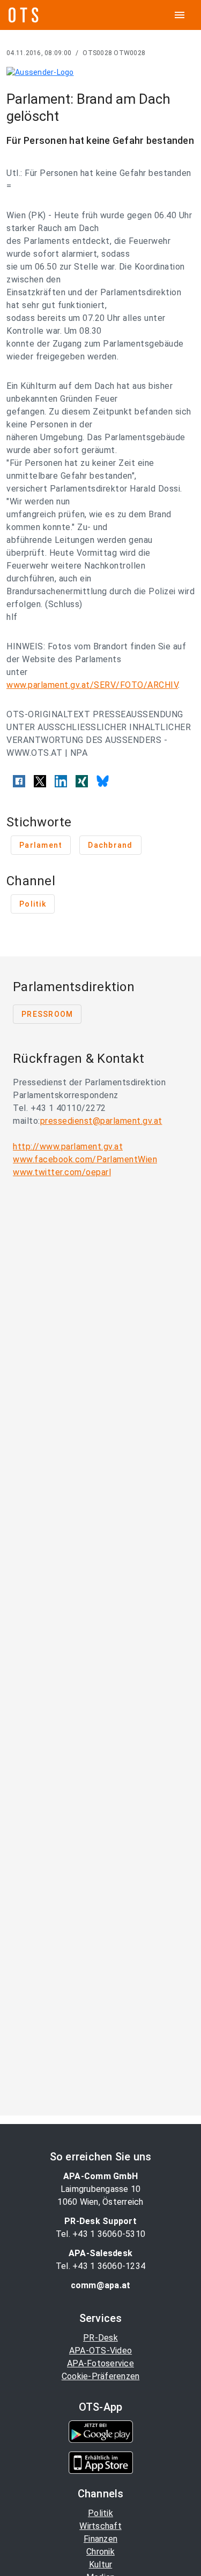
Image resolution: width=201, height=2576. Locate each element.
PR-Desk (100, 2338)
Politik (100, 2513)
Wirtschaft (100, 2526)
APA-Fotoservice (100, 2363)
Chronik (100, 2552)
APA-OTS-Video (100, 2351)
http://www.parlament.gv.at (68, 1147)
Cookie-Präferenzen (101, 2376)
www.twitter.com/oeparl (62, 1172)
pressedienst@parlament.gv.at (101, 1121)
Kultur (101, 2564)
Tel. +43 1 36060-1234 (100, 2266)
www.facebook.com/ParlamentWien (85, 1159)
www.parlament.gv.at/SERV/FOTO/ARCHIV (92, 685)
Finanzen (100, 2539)
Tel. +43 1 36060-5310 (100, 2234)
